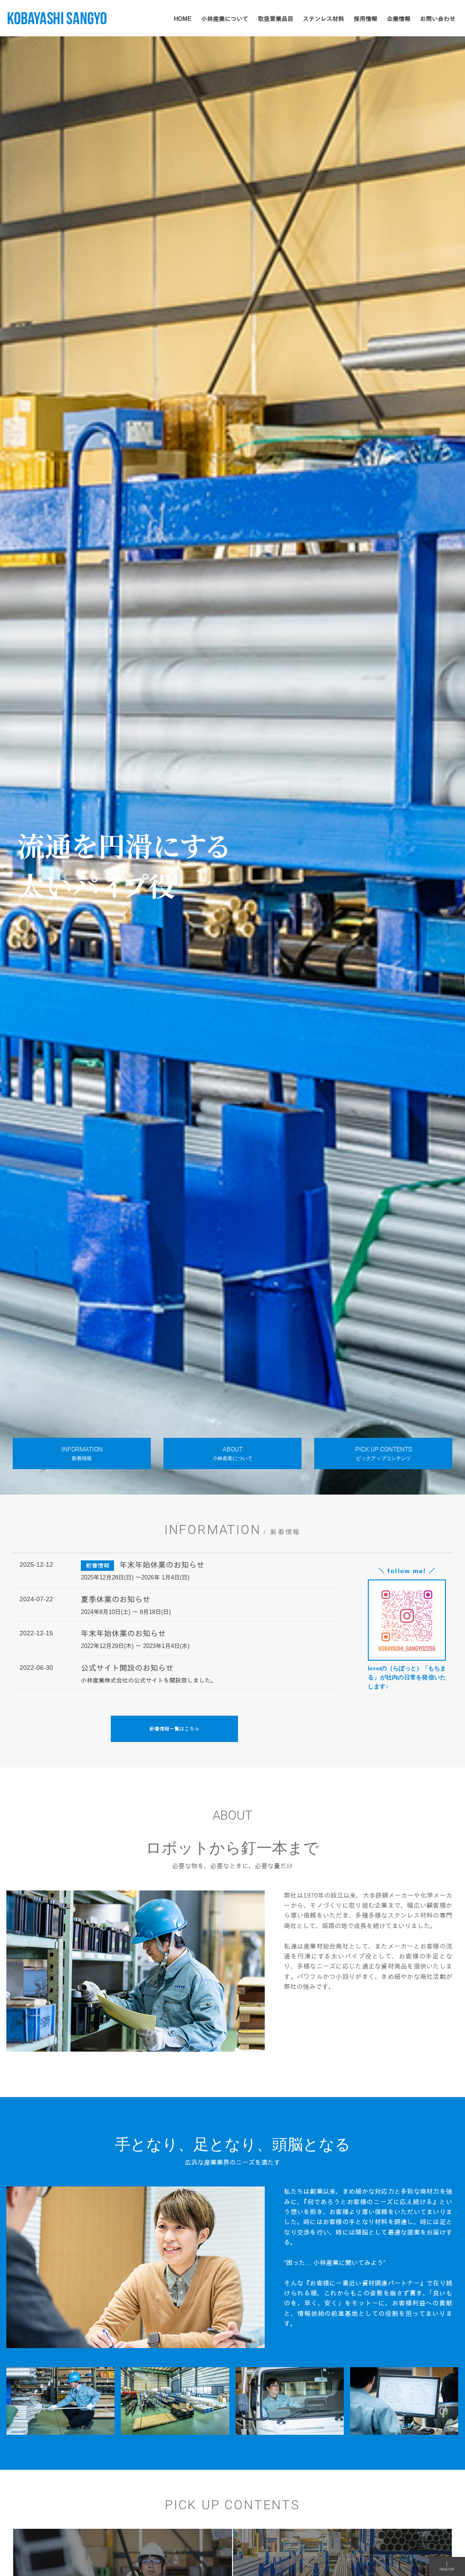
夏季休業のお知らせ (116, 1600)
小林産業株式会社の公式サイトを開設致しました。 (149, 1681)
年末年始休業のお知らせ (162, 1565)
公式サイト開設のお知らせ (127, 1668)
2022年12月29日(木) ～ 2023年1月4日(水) (135, 1646)
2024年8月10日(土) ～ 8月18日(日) (126, 1612)
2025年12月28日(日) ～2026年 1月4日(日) (135, 1578)
